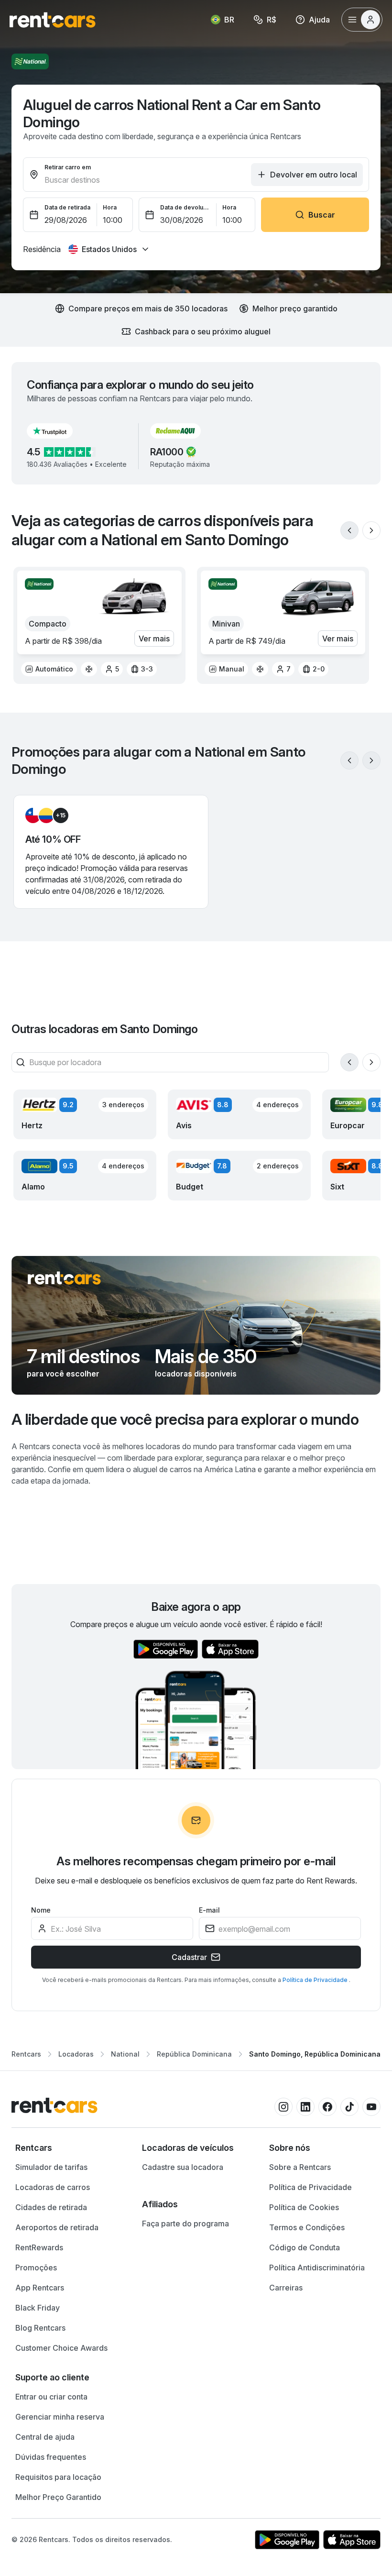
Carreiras (286, 2288)
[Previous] (349, 530)
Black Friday (38, 2308)
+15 (61, 815)
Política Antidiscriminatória (317, 2268)
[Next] (371, 530)
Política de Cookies (304, 2207)
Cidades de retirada (51, 2207)
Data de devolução (185, 207)
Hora (110, 207)
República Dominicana (194, 2054)
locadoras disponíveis (196, 1374)
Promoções (36, 2268)
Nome (41, 1910)
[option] (49, 669)
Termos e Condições (307, 2227)
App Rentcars (40, 2288)
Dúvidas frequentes (51, 2457)
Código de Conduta (305, 2247)
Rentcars (26, 2054)
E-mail (209, 1910)
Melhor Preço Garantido (58, 2497)
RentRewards (39, 2247)
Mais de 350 (206, 1356)
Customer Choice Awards (61, 2348)
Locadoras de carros (53, 2187)
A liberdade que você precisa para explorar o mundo (185, 1419)
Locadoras (76, 2054)
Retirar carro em (68, 167)
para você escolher (63, 1374)
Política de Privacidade (316, 1980)
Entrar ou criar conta (51, 2397)
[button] (57, 431)
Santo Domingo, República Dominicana (315, 2054)
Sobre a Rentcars (300, 2167)
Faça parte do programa (185, 2224)
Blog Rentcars (40, 2328)
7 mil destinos (83, 1356)
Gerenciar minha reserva (60, 2417)
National (125, 2054)
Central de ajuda (45, 2437)
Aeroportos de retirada (57, 2227)
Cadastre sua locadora (183, 2167)
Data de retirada (67, 207)
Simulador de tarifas (51, 2167)
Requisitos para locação (58, 2477)
